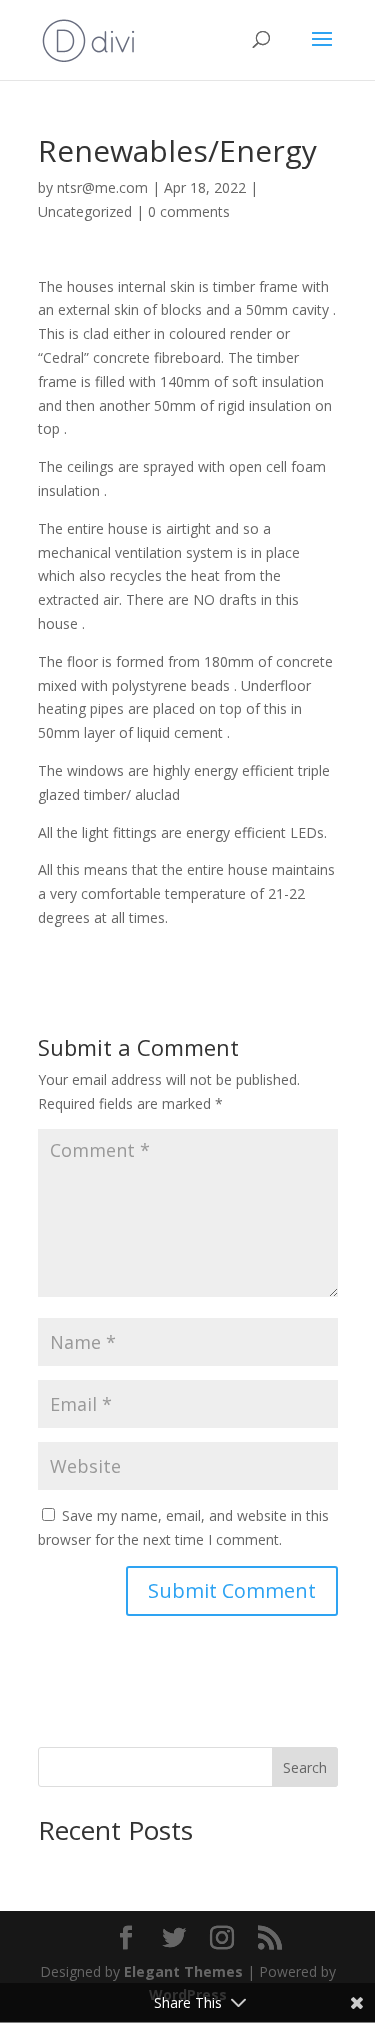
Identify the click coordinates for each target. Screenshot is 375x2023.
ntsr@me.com (102, 187)
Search (305, 1767)
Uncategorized (85, 211)
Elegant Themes (183, 1971)
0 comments (189, 211)
